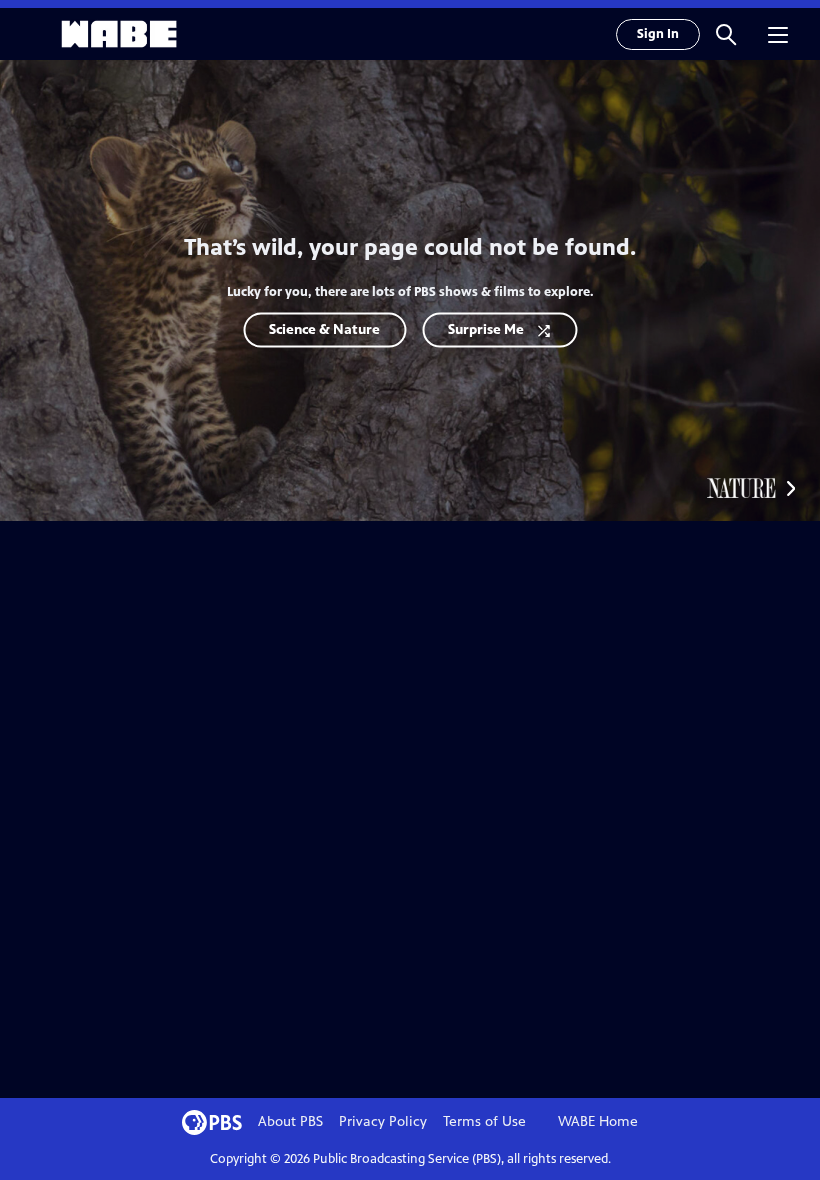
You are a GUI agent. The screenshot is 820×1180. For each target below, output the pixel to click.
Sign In (658, 34)
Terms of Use (484, 1121)
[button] (726, 34)
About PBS (290, 1121)
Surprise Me (486, 329)
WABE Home (598, 1121)
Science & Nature (324, 329)
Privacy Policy (383, 1121)
